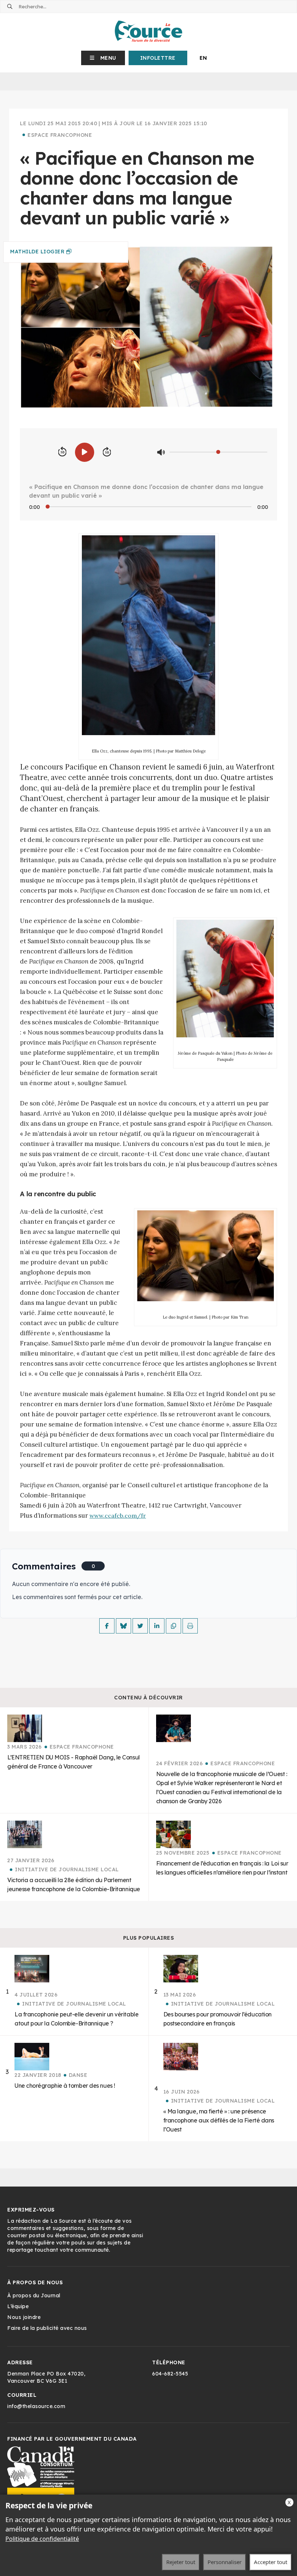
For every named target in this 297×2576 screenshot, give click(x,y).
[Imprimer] (190, 1626)
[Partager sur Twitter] (140, 1626)
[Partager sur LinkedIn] (157, 1626)
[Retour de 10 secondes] (62, 452)
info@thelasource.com (36, 2406)
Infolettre (158, 58)
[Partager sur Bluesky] (124, 1626)
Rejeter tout (181, 2562)
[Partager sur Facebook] (107, 1626)
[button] (103, 58)
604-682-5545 (170, 2374)
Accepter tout (271, 2562)
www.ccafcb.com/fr (118, 1515)
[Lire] (85, 452)
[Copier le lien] (173, 1626)
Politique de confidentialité (42, 2539)
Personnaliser (225, 2562)
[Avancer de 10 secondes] (107, 452)
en (203, 58)
